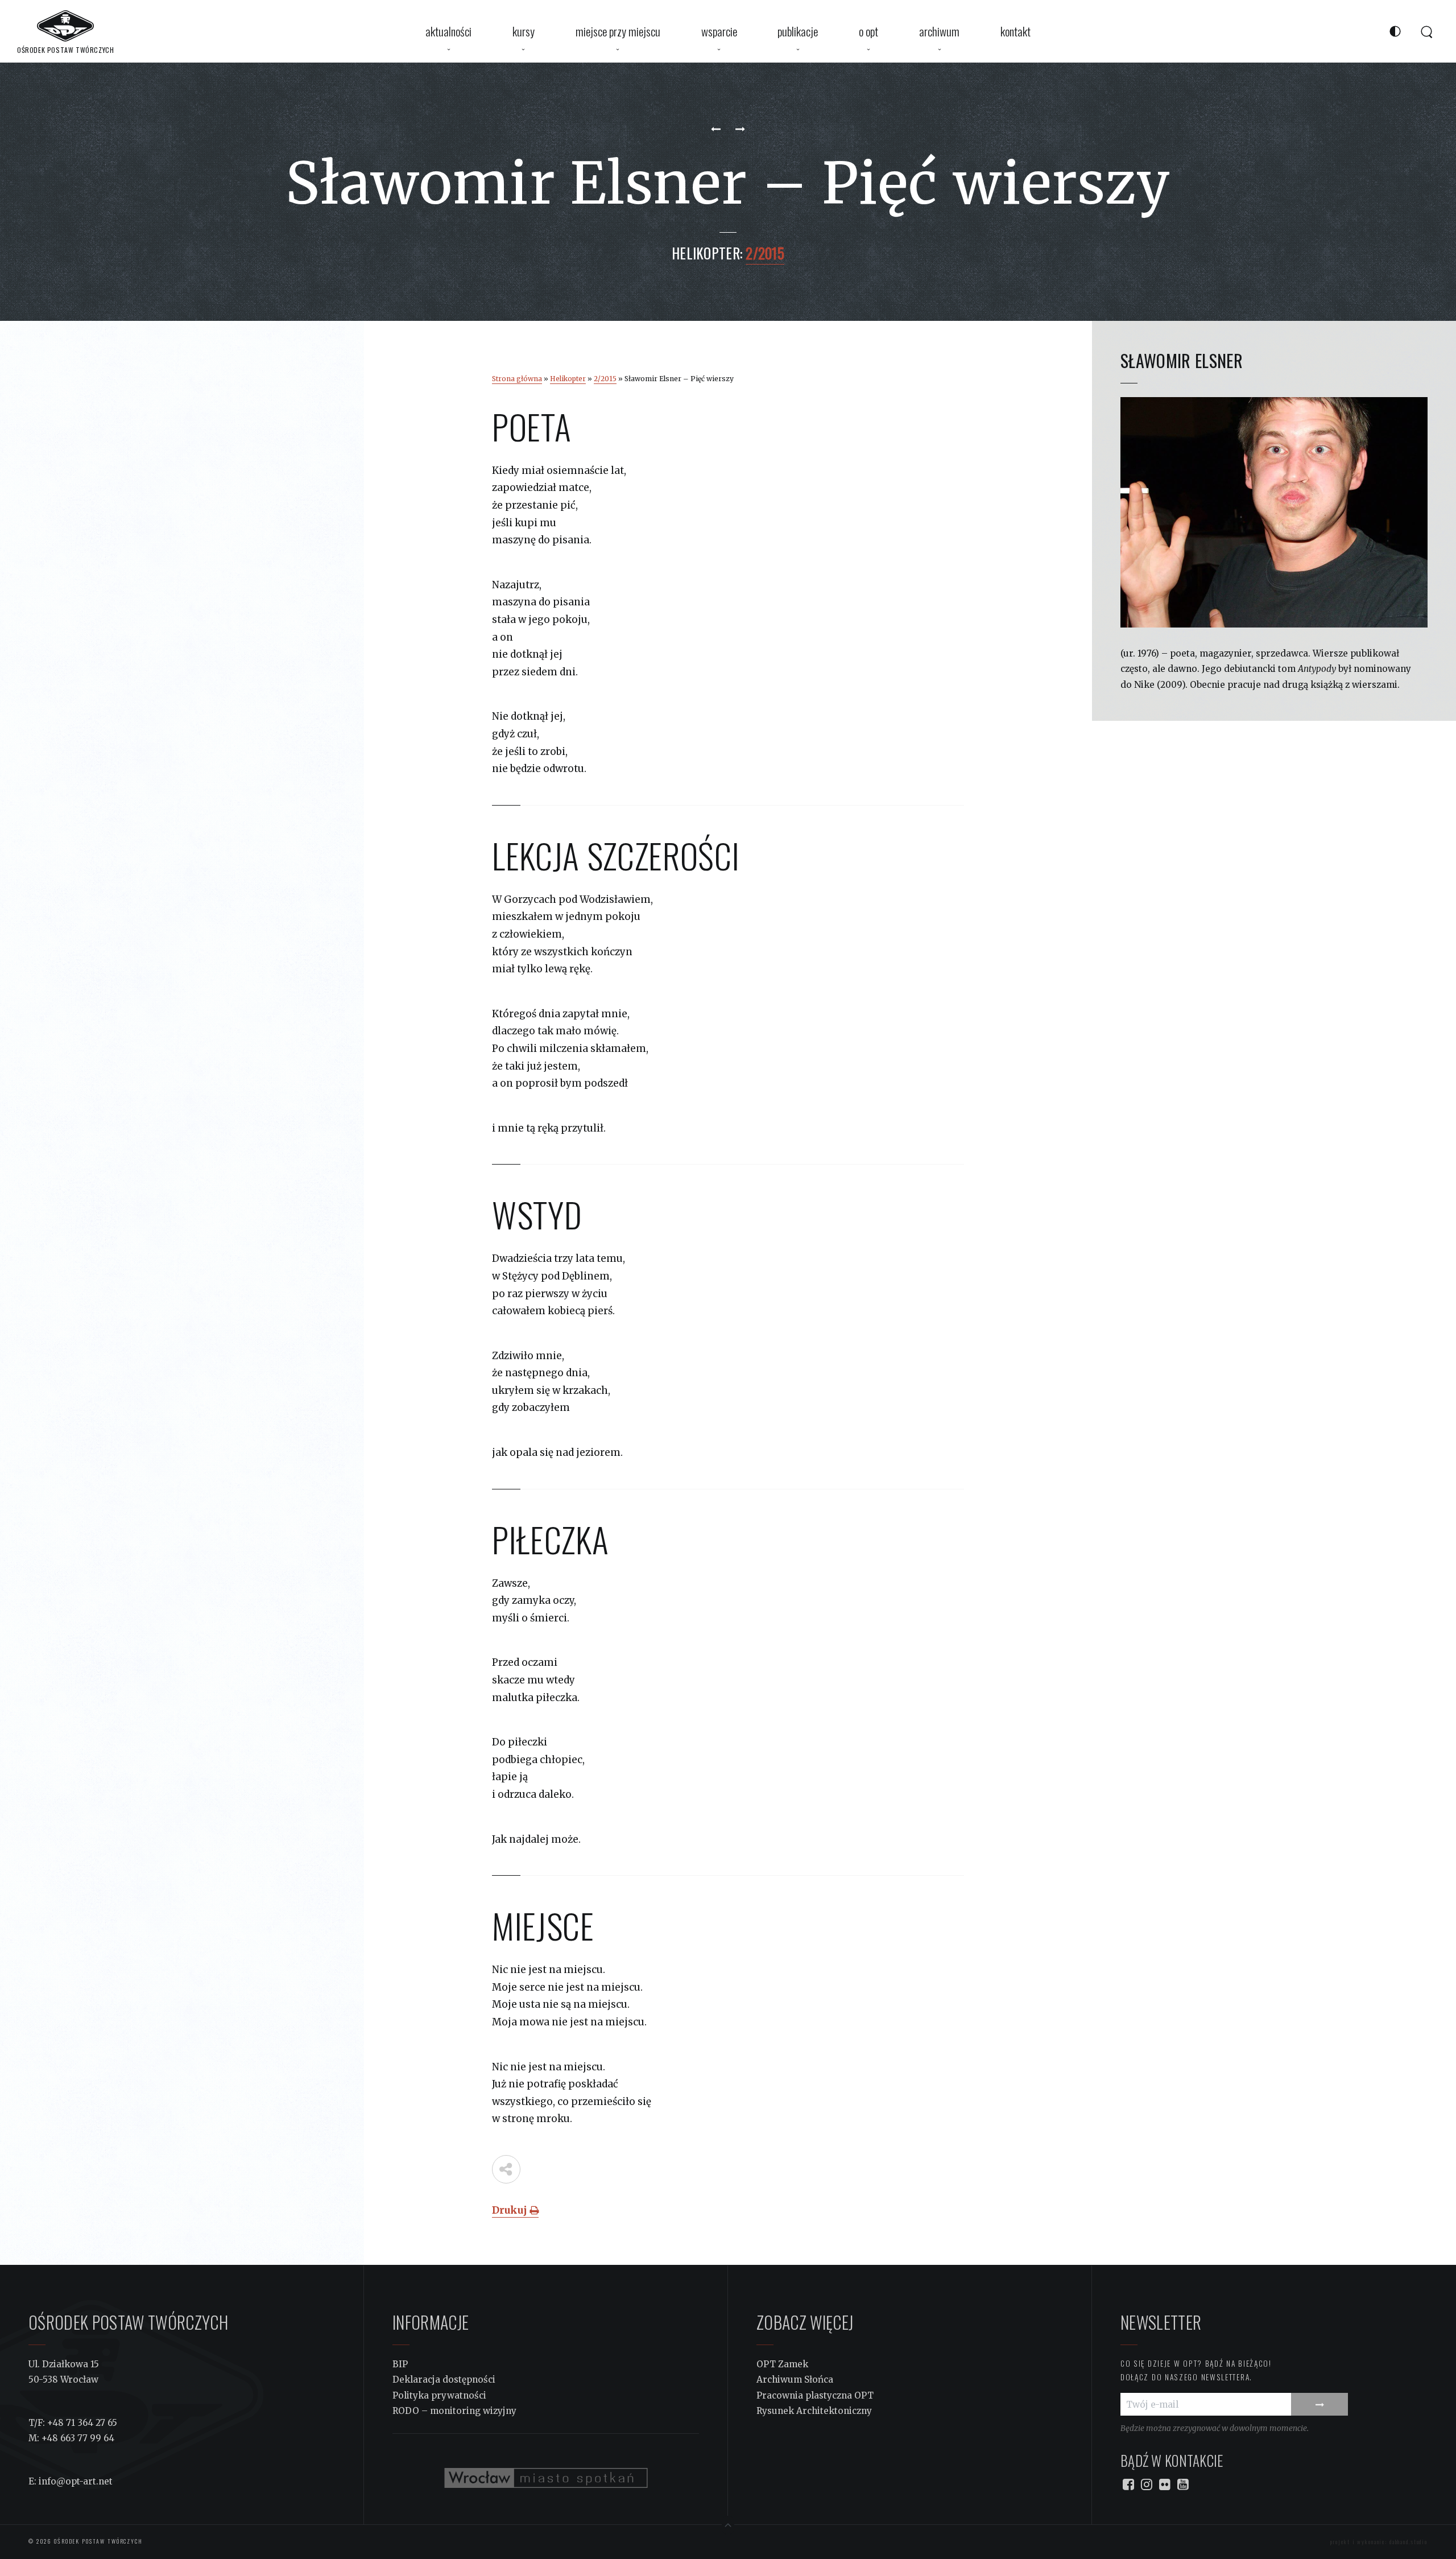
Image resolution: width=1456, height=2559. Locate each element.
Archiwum (939, 31)
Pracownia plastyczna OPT (815, 2395)
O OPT (868, 31)
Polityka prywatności (439, 2395)
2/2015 (605, 379)
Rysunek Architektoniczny (814, 2411)
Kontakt (1016, 31)
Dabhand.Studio (1409, 2542)
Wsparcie (719, 31)
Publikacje (798, 31)
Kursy (524, 31)
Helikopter (568, 379)
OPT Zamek (782, 2364)
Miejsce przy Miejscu (618, 31)
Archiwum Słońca (795, 2380)
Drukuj (511, 2210)
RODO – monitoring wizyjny (454, 2411)
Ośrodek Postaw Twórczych (97, 2541)
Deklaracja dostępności (444, 2380)
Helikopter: (707, 253)
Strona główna (517, 379)
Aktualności (448, 31)
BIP (400, 2364)
